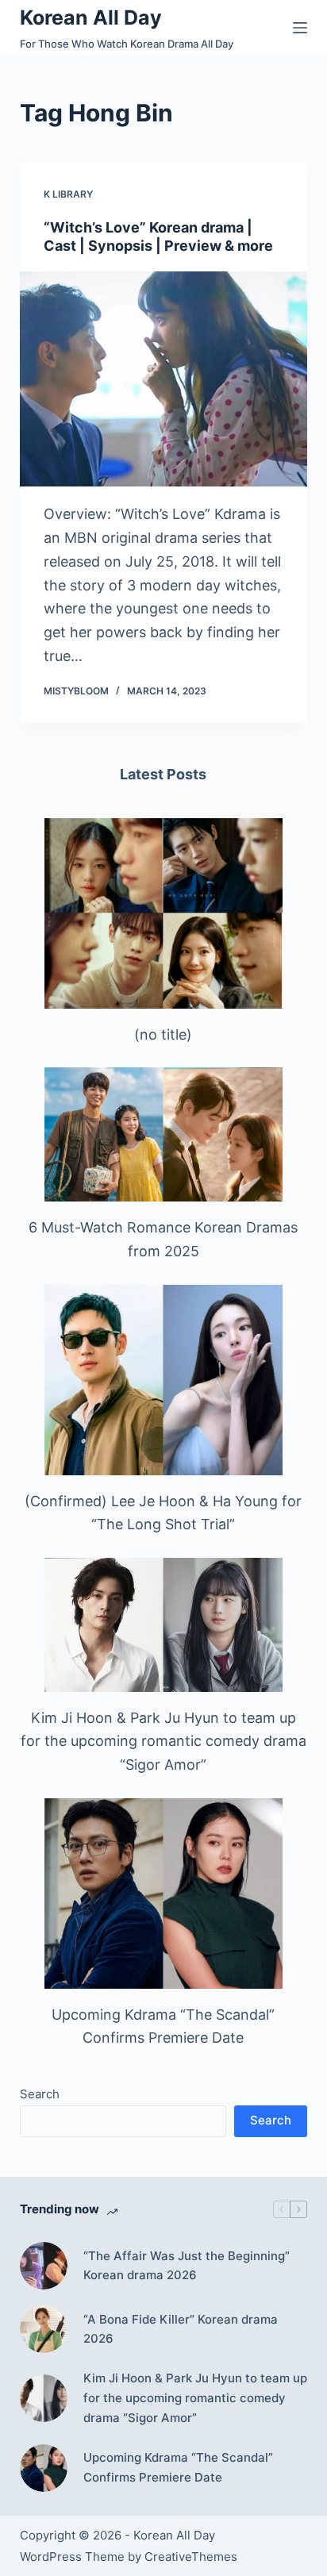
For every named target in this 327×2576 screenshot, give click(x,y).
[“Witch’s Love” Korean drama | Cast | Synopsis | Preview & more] (164, 379)
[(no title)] (163, 913)
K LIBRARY (68, 194)
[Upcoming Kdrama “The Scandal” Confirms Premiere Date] (163, 1894)
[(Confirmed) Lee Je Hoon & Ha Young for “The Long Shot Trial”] (163, 1380)
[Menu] (300, 28)
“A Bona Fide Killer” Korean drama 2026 (181, 2329)
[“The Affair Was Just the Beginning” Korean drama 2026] (44, 2266)
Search (40, 2094)
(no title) (163, 1034)
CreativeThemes (191, 2557)
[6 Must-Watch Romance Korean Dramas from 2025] (163, 1134)
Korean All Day (91, 17)
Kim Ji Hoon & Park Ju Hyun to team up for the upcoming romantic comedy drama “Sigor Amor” (163, 1741)
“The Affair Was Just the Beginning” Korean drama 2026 (187, 2266)
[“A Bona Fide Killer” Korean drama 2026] (44, 2329)
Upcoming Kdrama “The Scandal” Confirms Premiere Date (178, 2467)
